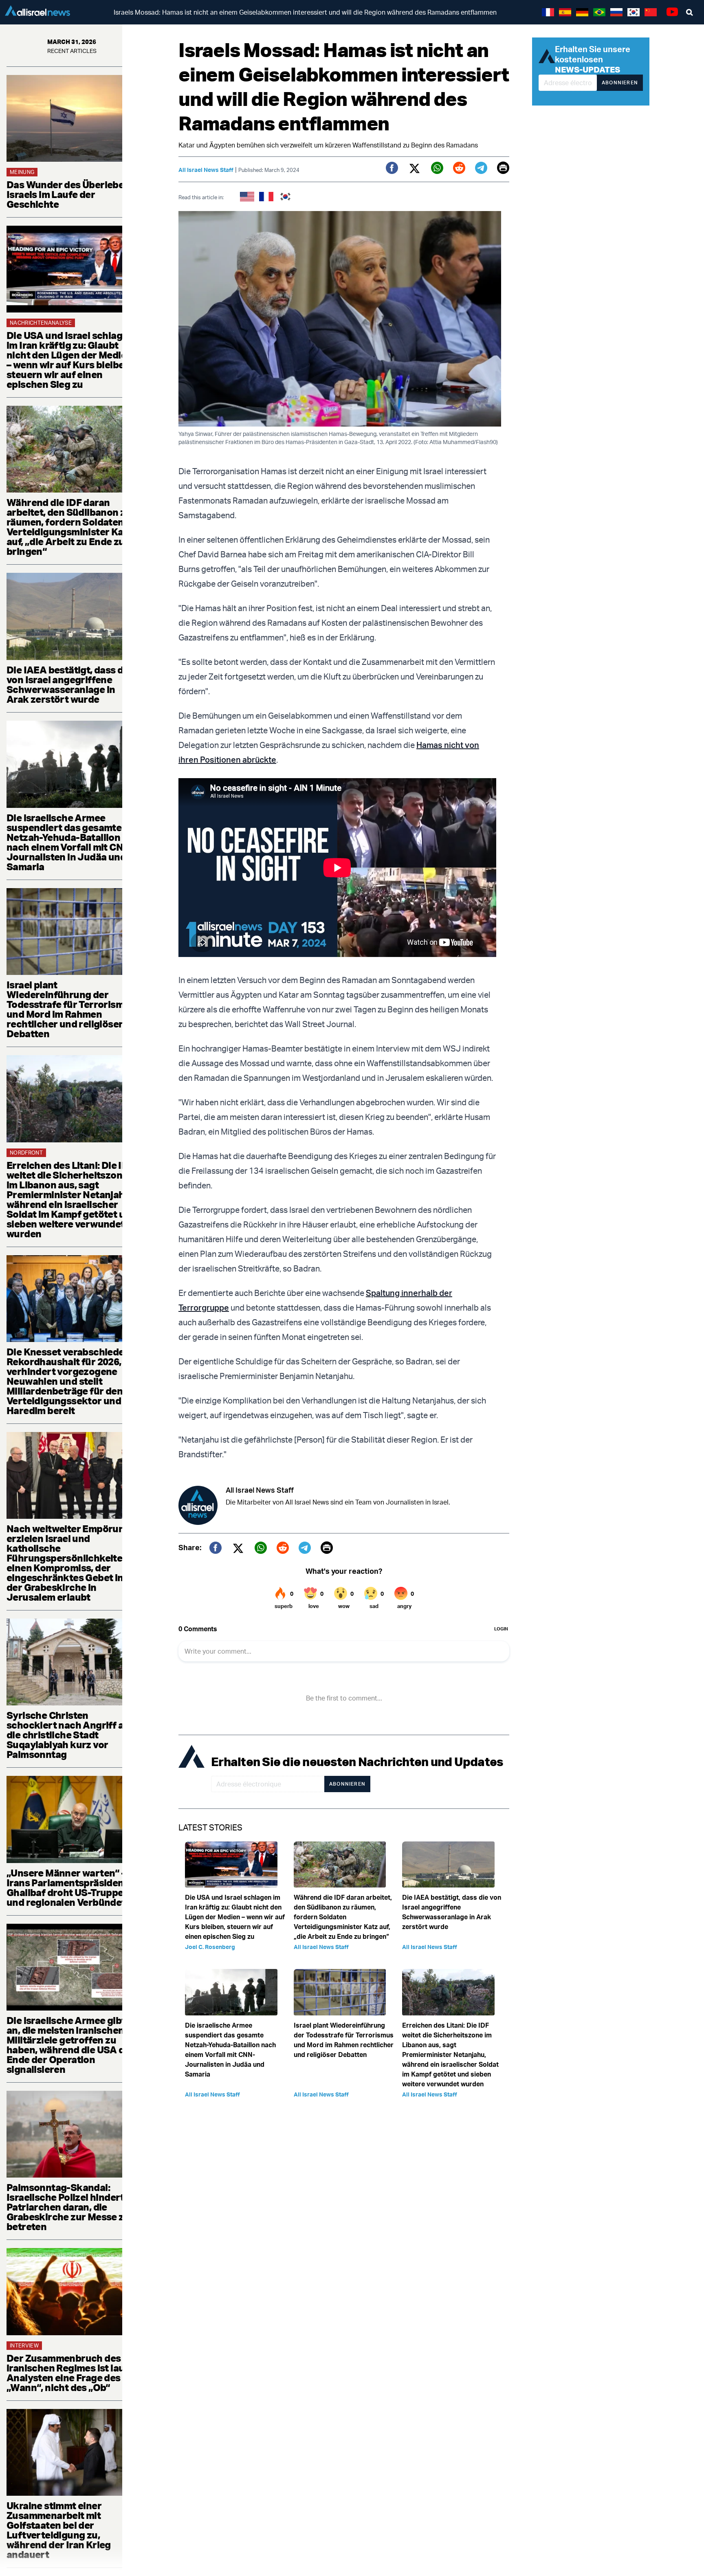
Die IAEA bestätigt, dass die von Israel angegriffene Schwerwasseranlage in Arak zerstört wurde (69, 684)
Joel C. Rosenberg (210, 1947)
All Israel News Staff (206, 170)
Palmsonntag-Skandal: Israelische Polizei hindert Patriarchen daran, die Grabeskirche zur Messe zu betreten (68, 2207)
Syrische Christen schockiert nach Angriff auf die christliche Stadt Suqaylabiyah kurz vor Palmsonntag (70, 1735)
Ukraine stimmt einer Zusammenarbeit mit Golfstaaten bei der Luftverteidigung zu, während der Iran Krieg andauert (59, 2530)
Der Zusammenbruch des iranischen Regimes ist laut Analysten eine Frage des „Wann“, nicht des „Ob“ (67, 2373)
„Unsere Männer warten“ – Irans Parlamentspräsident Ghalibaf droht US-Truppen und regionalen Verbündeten (71, 1887)
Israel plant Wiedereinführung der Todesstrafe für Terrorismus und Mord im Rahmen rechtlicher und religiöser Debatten (71, 1009)
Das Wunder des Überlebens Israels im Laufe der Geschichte (71, 194)
